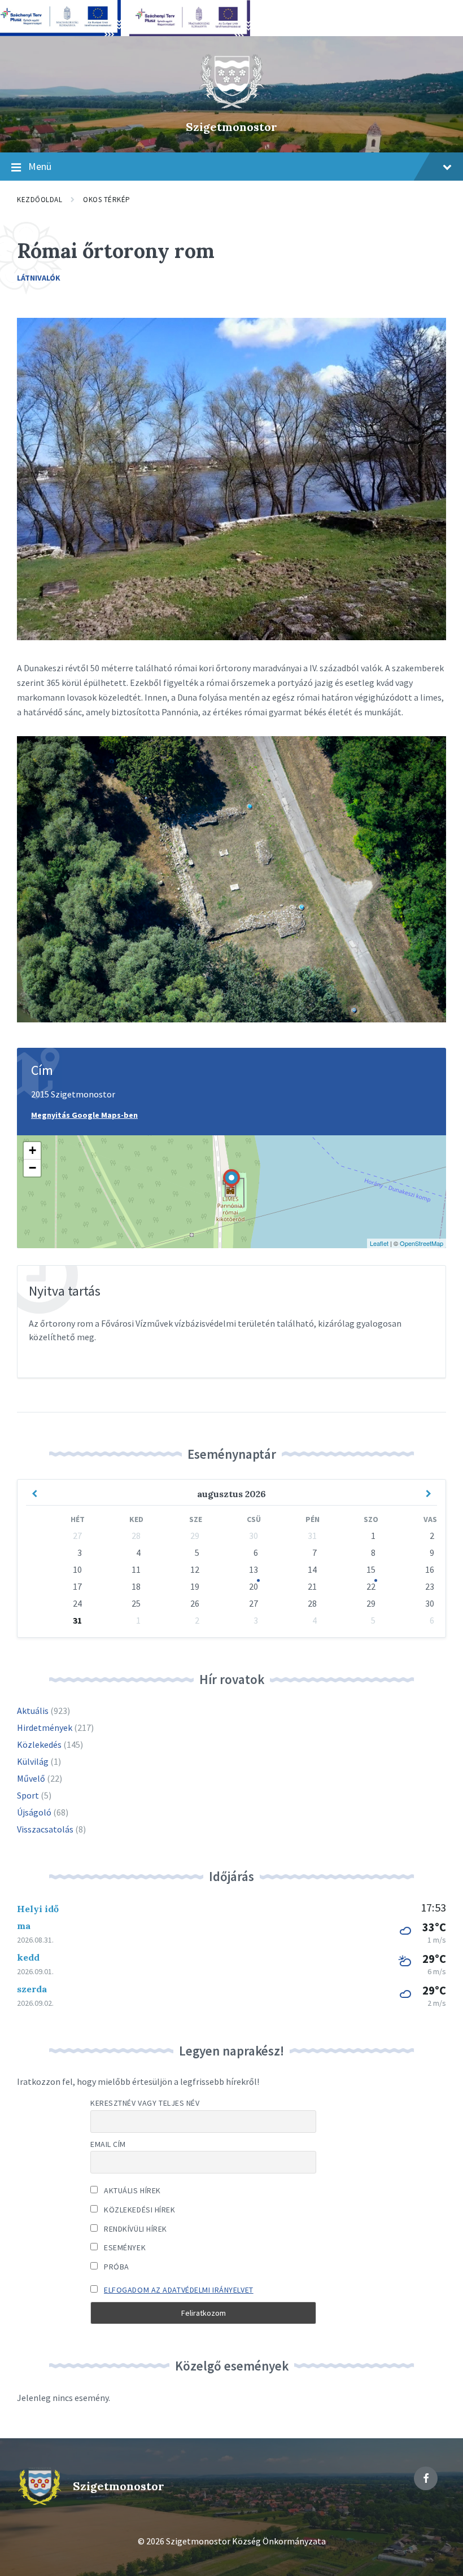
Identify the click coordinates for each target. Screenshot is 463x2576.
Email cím (108, 2144)
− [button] (32, 1168)
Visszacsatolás (45, 1829)
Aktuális (33, 1711)
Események (124, 2247)
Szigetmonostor (231, 127)
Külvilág (33, 1761)
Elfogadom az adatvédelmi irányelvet (179, 2290)
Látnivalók (39, 278)
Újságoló (34, 1812)
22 (371, 1586)
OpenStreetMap (421, 1243)
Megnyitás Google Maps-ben (84, 1115)
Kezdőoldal (40, 200)
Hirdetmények (45, 1727)
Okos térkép (107, 200)
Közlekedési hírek (139, 2210)
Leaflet (379, 1243)
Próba (116, 2267)
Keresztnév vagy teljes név (145, 2103)
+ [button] (32, 1150)
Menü (40, 166)
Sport (28, 1795)
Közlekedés (39, 1744)
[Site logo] (231, 107)
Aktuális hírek (132, 2190)
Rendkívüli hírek (135, 2229)
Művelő (31, 1778)
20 (254, 1586)
